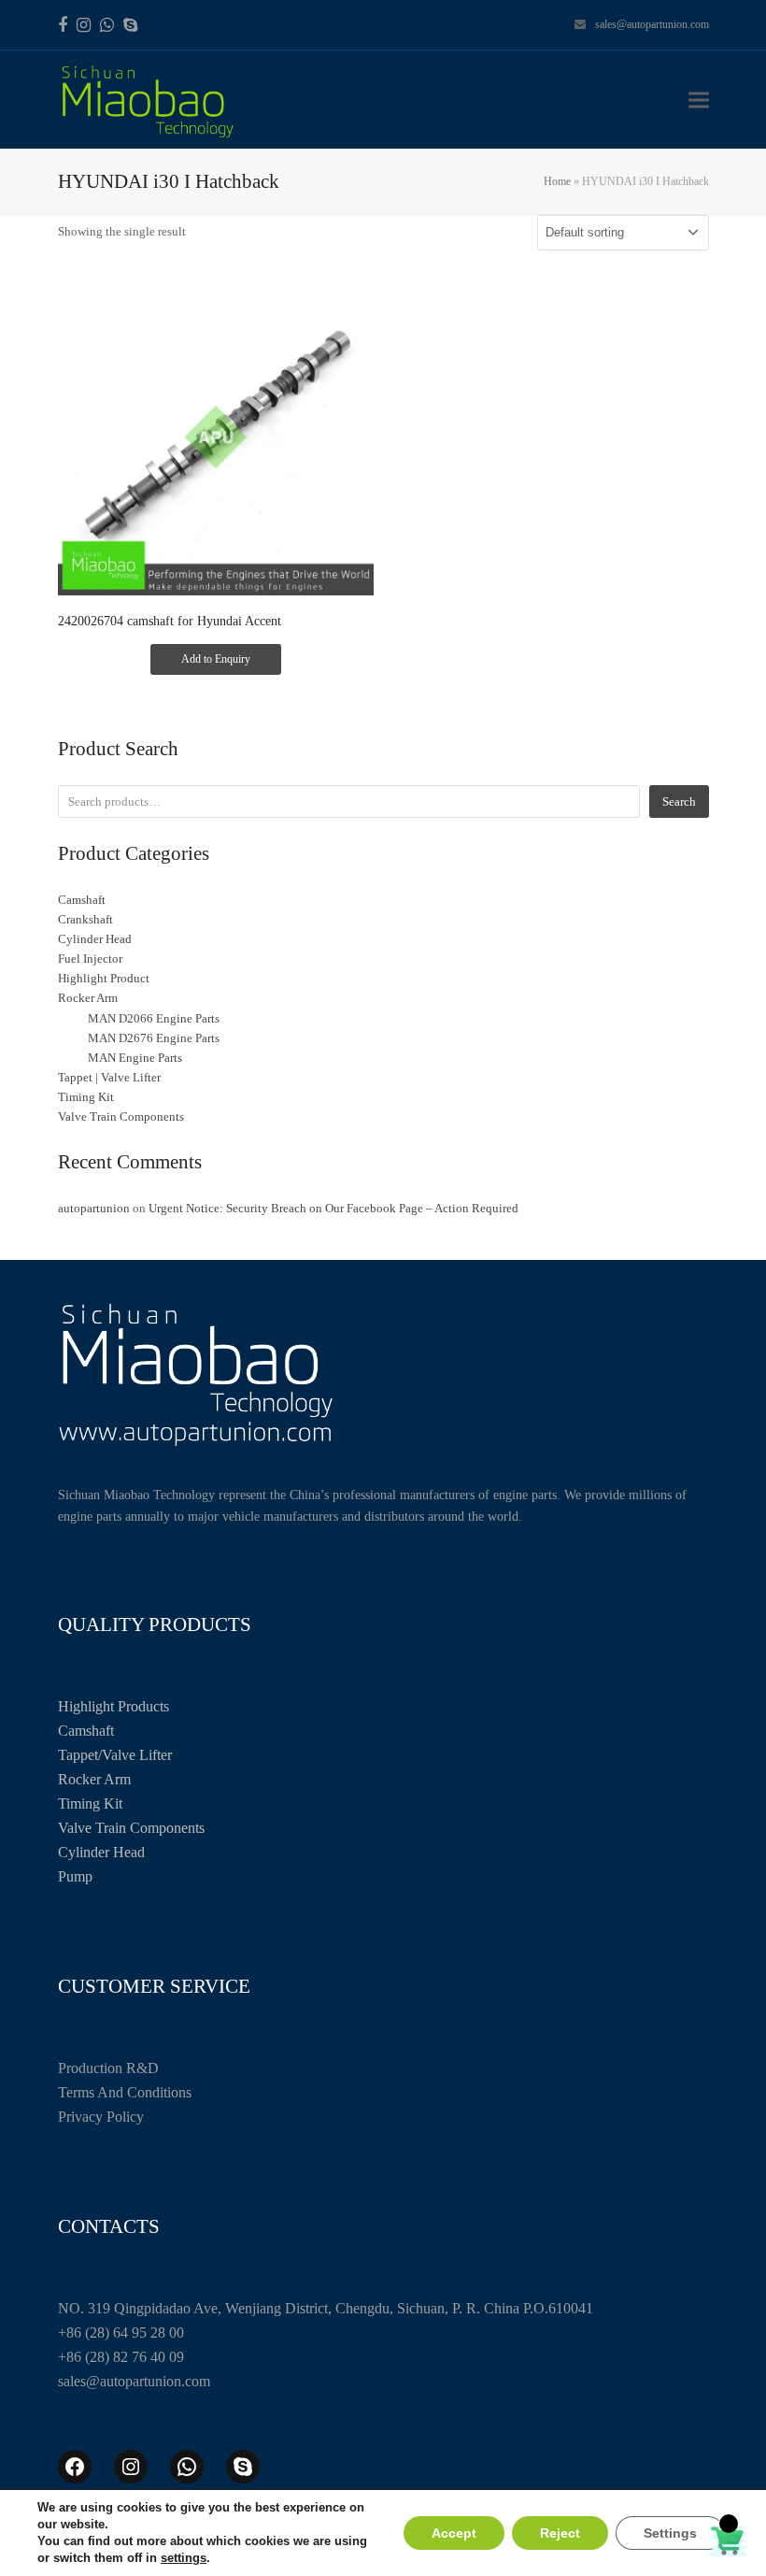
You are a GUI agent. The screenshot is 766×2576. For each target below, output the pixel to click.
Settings (670, 2533)
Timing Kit (90, 1803)
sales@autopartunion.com (652, 24)
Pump (75, 1876)
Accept (454, 2533)
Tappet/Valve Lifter (115, 1755)
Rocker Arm (94, 1779)
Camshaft (86, 1731)
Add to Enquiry (216, 659)
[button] (699, 100)
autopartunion (94, 1208)
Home (557, 181)
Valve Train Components (131, 1828)
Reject (560, 2533)
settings (184, 2558)
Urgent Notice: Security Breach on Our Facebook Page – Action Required (333, 1208)
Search (679, 801)
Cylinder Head (101, 1852)
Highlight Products (113, 1706)
